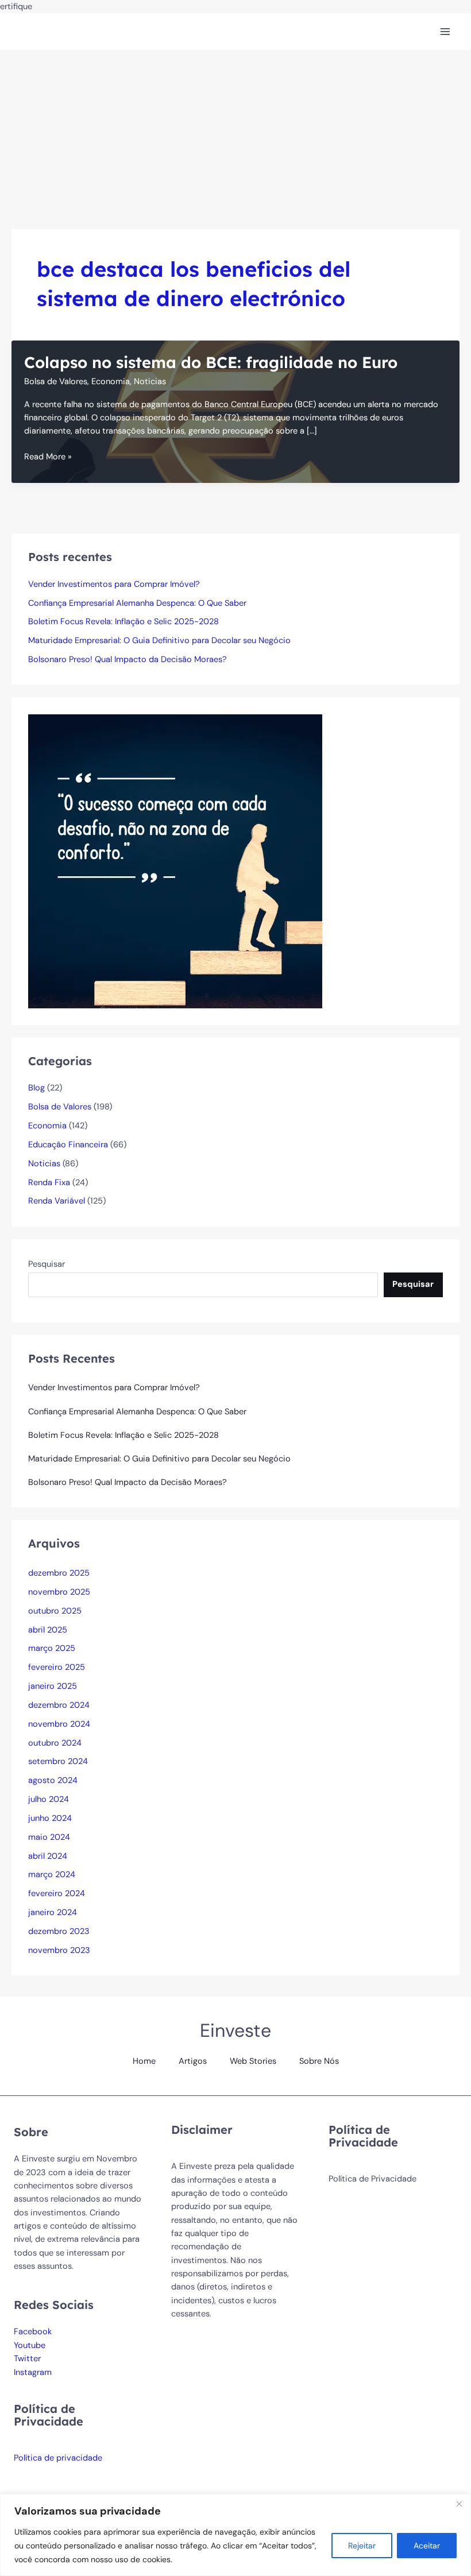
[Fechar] (459, 2504)
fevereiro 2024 (57, 1894)
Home (144, 2061)
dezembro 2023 (59, 1931)
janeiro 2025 (53, 1686)
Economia (111, 382)
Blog (36, 1088)
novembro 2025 (59, 1592)
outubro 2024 (55, 1743)
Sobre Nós (319, 2061)
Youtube (30, 2345)
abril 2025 (48, 1630)
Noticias (150, 382)
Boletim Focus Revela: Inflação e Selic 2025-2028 (123, 622)
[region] (235, 2535)
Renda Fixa (49, 1183)
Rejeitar (362, 2546)
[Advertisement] (235, 136)
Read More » (48, 457)
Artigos (193, 2061)
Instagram (33, 2372)
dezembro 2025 (59, 1573)
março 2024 (52, 1875)
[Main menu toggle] (445, 32)
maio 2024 (49, 1837)
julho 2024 (49, 1799)
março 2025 (52, 1648)
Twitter (27, 2359)
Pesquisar (47, 1264)
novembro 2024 (59, 1724)
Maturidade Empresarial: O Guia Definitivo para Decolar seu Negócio (159, 641)
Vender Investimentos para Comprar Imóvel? (114, 584)
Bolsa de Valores (56, 382)
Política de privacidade (58, 2458)
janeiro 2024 (53, 1912)
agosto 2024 (53, 1780)
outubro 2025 (55, 1611)
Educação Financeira (68, 1145)
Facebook (33, 2332)
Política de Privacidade (372, 2179)
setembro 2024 (58, 1761)
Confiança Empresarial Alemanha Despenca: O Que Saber (137, 603)
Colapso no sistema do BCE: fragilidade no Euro (211, 362)
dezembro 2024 (59, 1705)
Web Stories (253, 2061)
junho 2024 (50, 1818)
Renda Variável (57, 1201)
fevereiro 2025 (57, 1667)
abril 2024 (48, 1856)
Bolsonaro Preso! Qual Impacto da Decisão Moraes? (128, 660)
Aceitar (427, 2546)
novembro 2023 (59, 1950)
